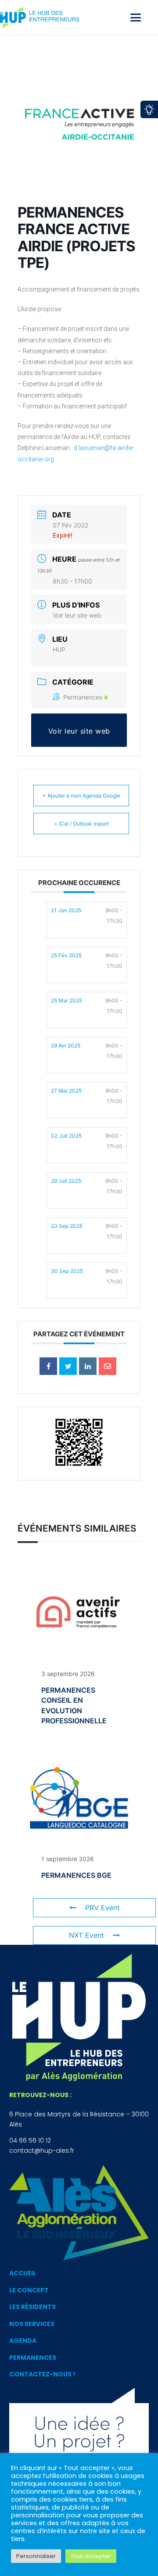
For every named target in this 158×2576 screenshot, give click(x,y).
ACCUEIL (23, 2273)
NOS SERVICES (32, 2324)
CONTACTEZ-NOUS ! (42, 2374)
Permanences (83, 697)
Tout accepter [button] (91, 2556)
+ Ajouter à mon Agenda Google (81, 796)
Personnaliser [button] (36, 2556)
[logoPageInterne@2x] (45, 18)
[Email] (108, 1366)
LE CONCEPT (29, 2290)
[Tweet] (68, 1366)
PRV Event (102, 1908)
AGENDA (23, 2341)
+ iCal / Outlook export (81, 824)
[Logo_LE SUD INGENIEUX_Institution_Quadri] (79, 2213)
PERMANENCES (33, 2358)
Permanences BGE (76, 1875)
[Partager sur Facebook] (48, 1366)
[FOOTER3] (79, 2434)
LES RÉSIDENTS (32, 2307)
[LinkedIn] (88, 1366)
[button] (136, 18)
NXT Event (86, 1935)
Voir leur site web (77, 615)
